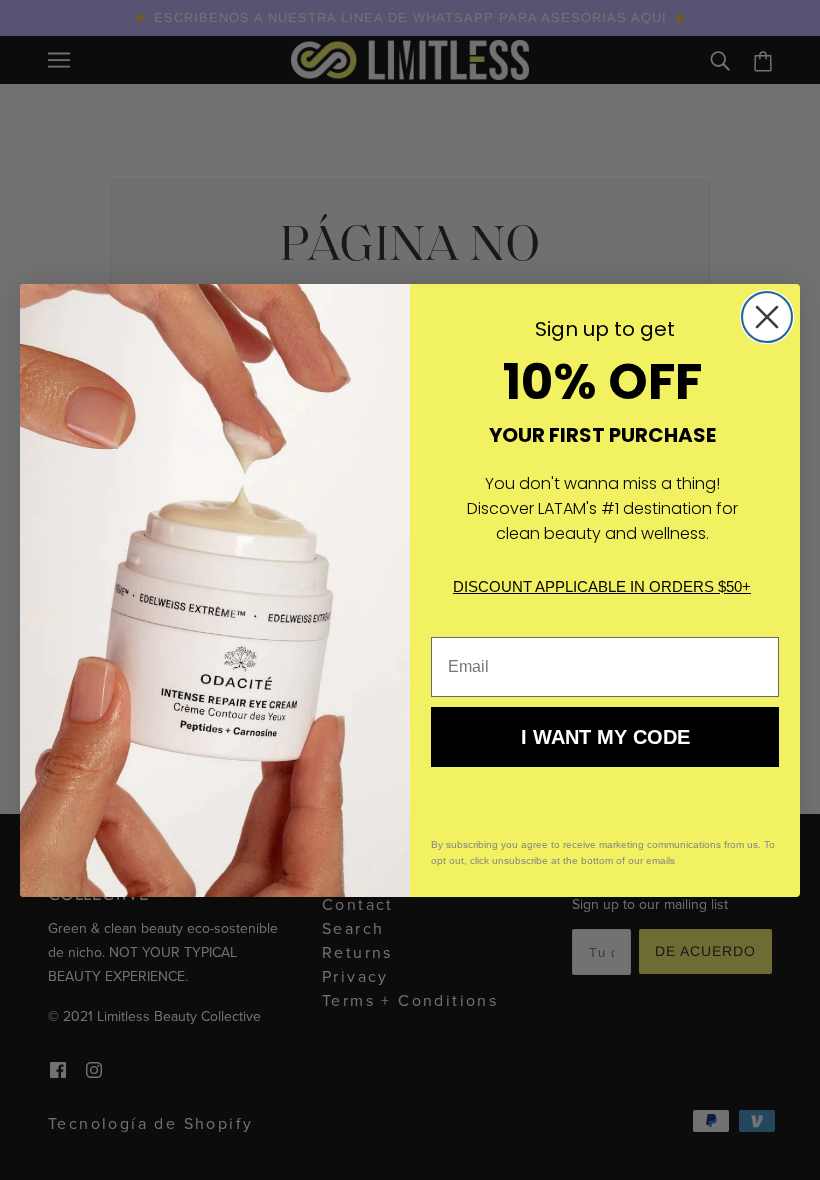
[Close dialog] (767, 317)
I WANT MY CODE (605, 737)
